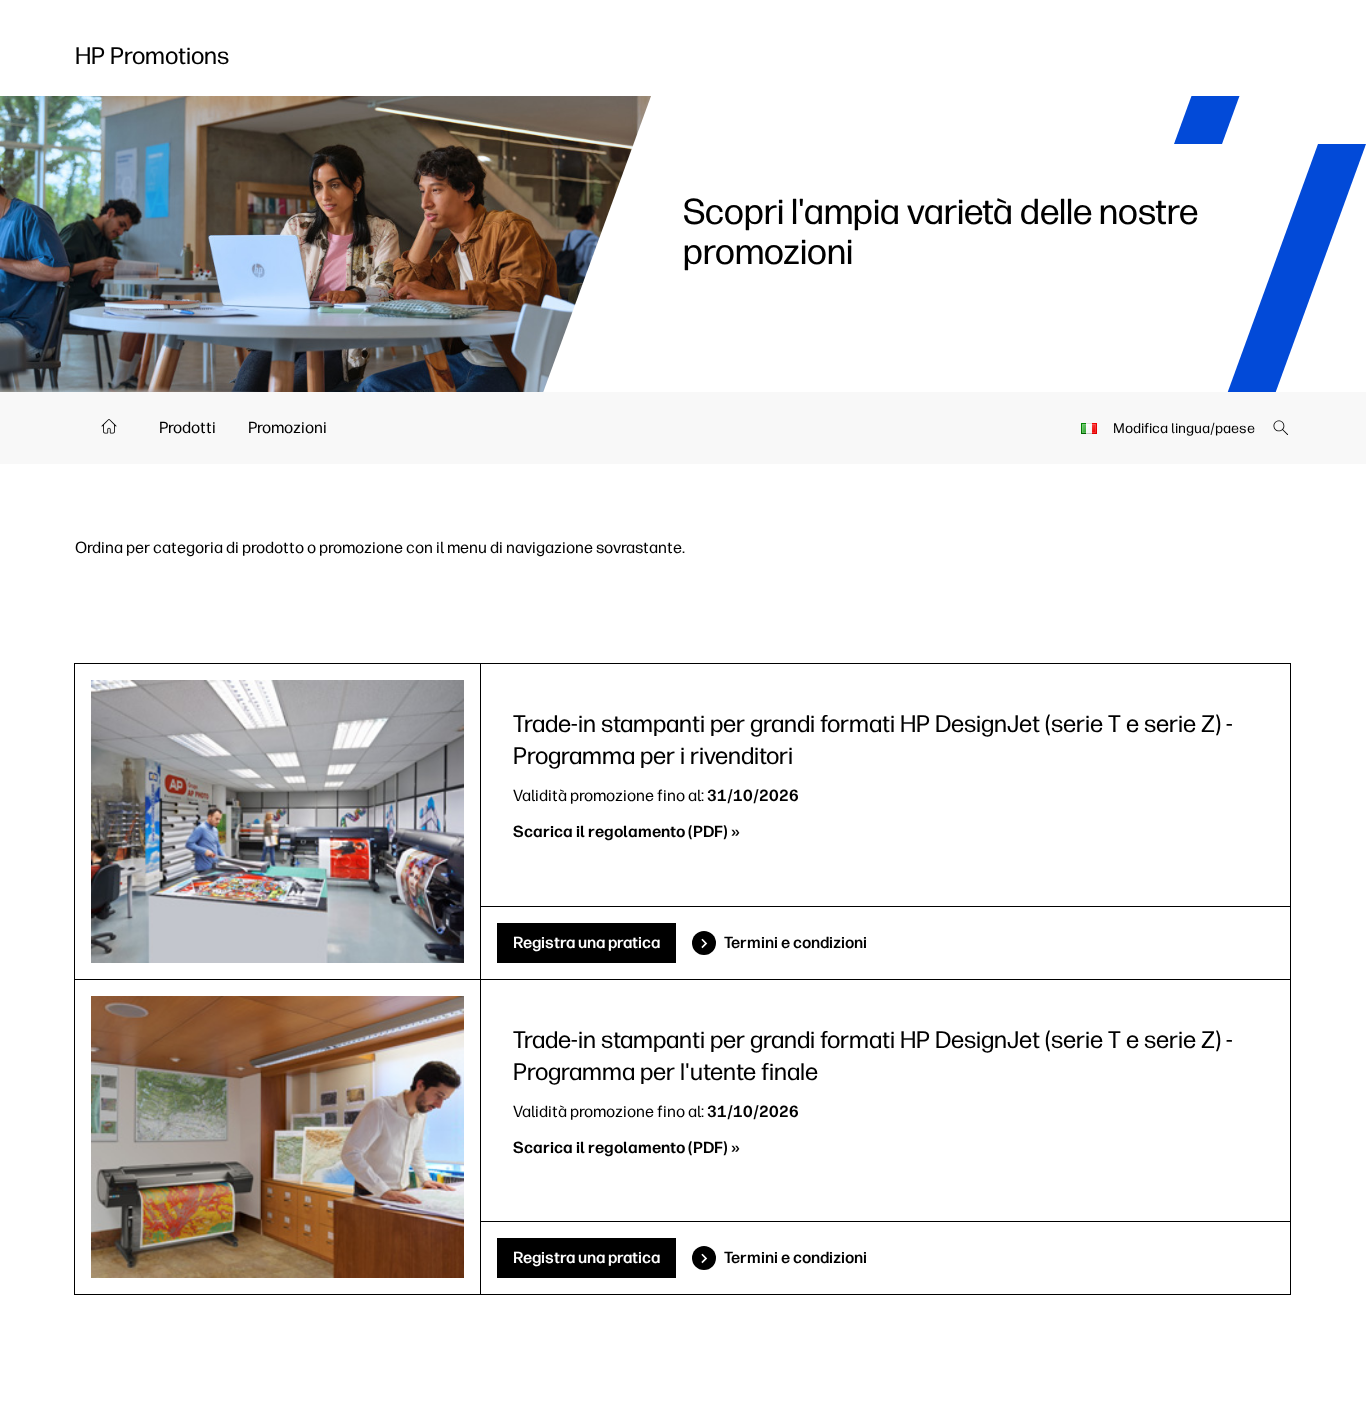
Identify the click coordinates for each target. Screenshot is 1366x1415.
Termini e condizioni (795, 942)
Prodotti (187, 427)
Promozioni (287, 427)
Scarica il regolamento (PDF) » (626, 831)
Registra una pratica (586, 942)
